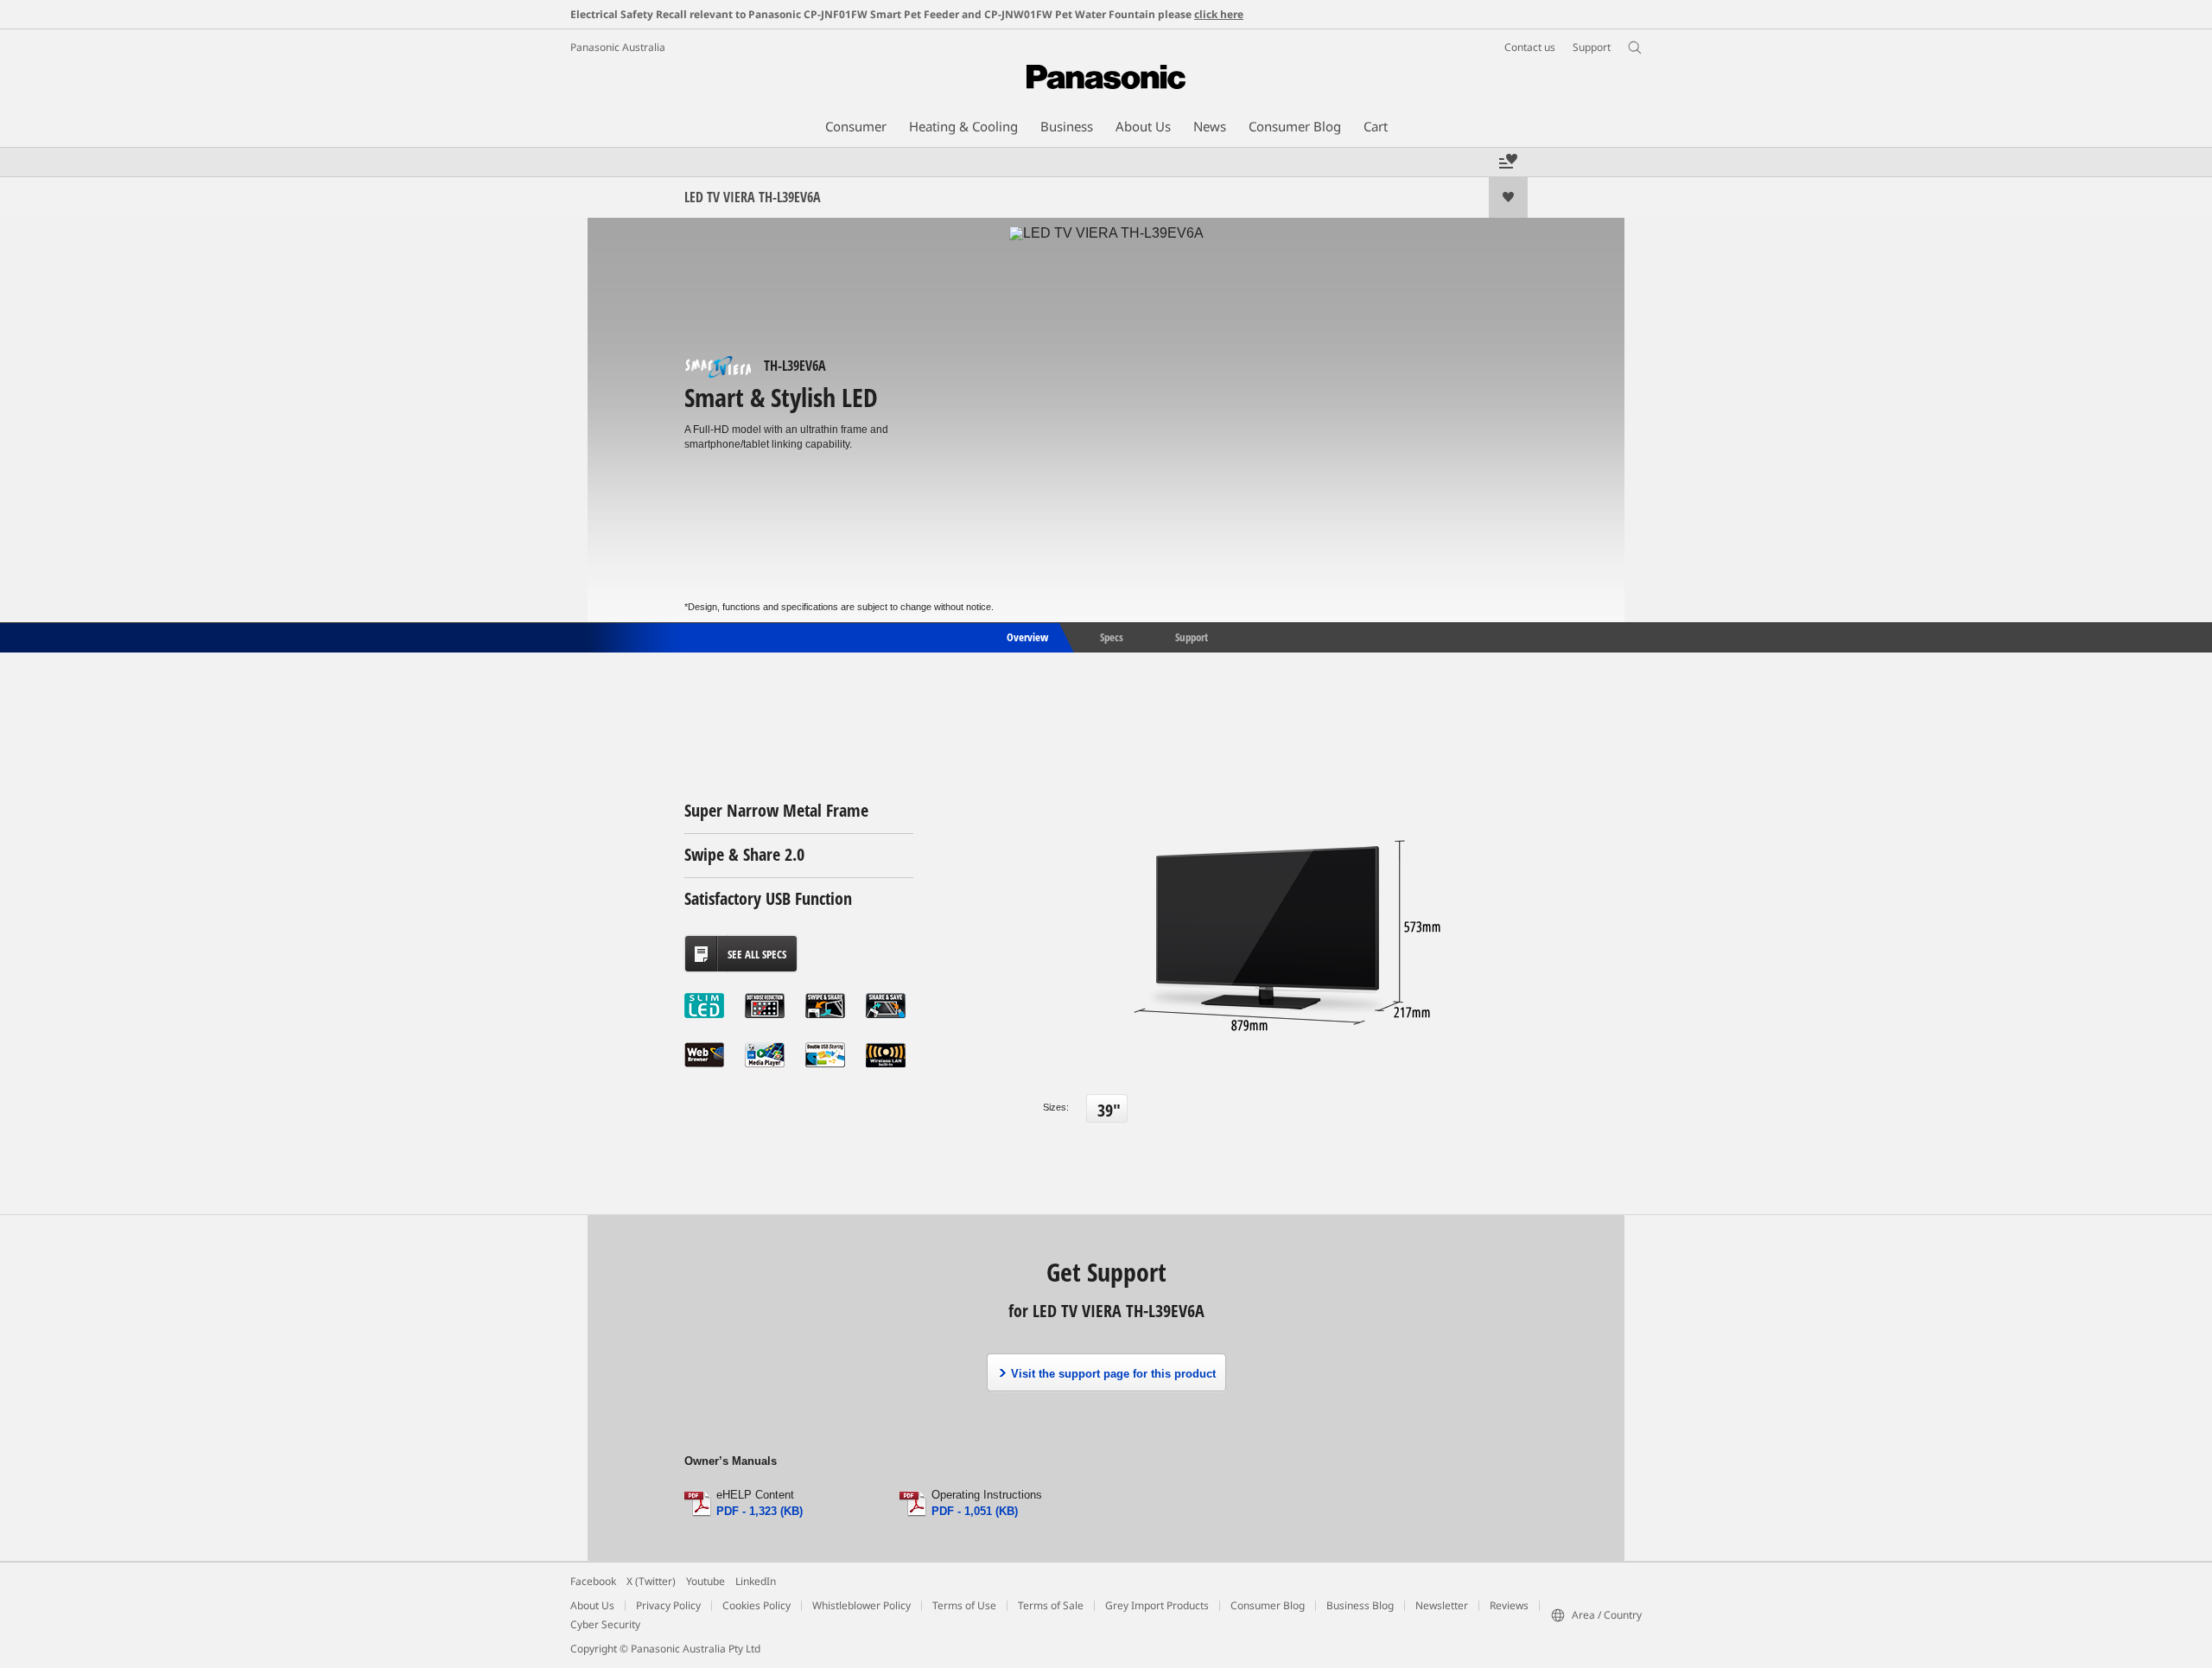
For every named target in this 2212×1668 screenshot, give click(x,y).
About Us (592, 1605)
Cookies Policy (756, 1605)
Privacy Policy (668, 1605)
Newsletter (1442, 1605)
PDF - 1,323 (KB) (760, 1511)
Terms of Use (964, 1605)
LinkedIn (756, 1581)
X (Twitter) (651, 1581)
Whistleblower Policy (861, 1605)
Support (1192, 636)
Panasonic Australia (618, 47)
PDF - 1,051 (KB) (975, 1511)
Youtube (706, 1581)
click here (1219, 14)
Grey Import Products (1157, 1605)
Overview (1026, 636)
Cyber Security (605, 1624)
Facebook (593, 1581)
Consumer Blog (1268, 1605)
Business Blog (1360, 1605)
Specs (1112, 636)
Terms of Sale (1051, 1605)
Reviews (1509, 1605)
